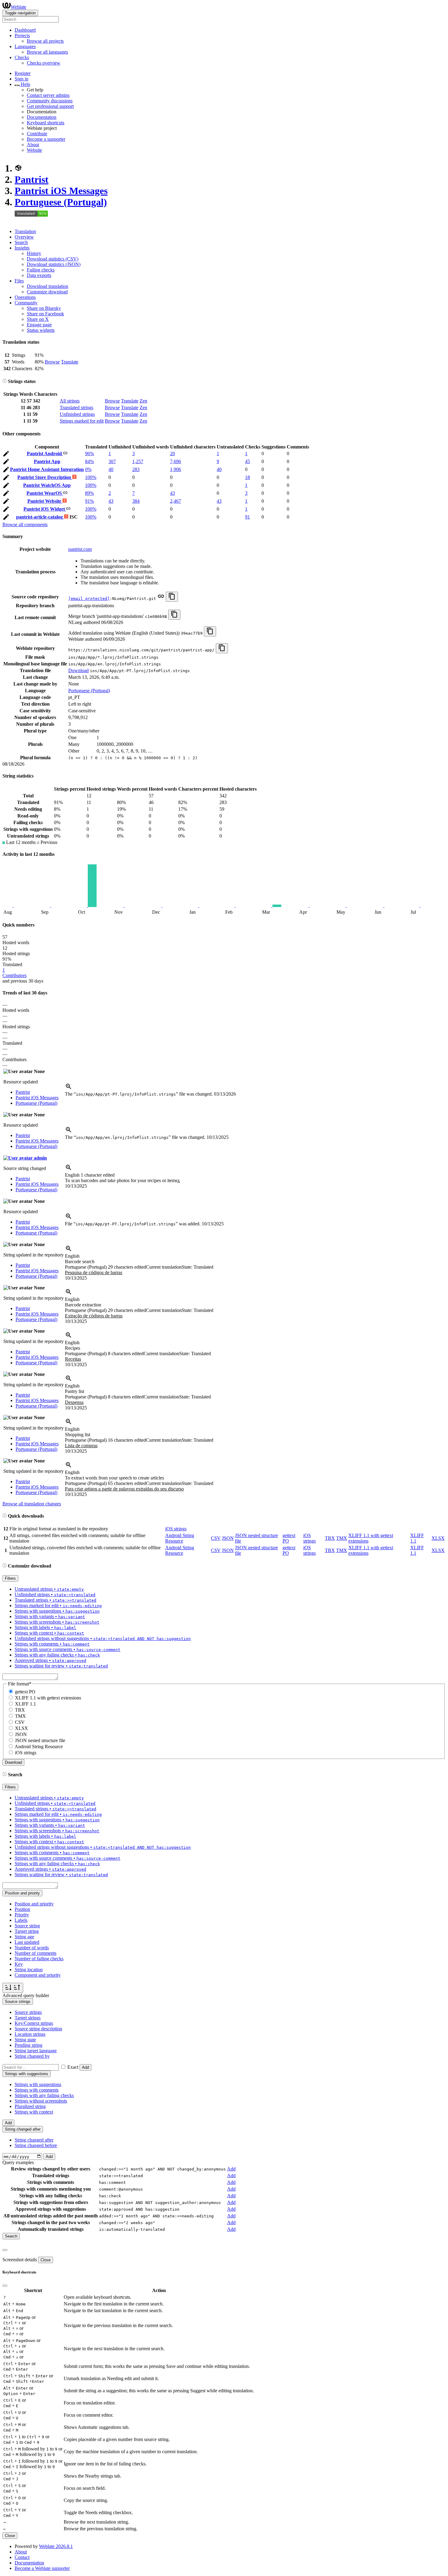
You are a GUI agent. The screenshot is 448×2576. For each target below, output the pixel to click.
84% (89, 461)
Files (19, 281)
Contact (22, 2557)
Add (85, 2067)
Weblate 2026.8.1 (56, 2546)
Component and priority (38, 1975)
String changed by (32, 2056)
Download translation (48, 286)
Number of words (32, 1948)
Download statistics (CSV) (53, 259)
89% (89, 493)
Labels (21, 1920)
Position (22, 1909)
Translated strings (76, 407)
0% (88, 469)
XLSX (438, 1538)
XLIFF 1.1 (25, 1704)
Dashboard (25, 30)
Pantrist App (47, 461)
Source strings (28, 2012)
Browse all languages (47, 52)
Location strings (30, 2034)
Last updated (27, 1942)
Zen (143, 401)
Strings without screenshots (41, 2101)
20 (172, 454)
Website (34, 150)
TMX (342, 1538)
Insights (22, 248)
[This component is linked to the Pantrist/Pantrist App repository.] (161, 598)
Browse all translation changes (32, 1504)
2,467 (176, 501)
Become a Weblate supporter (42, 2568)
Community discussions (50, 101)
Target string (27, 1931)
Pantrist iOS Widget (45, 509)
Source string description (38, 2029)
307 (112, 461)
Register (23, 73)
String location (29, 1970)
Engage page (39, 325)
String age (24, 1937)
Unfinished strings (77, 414)
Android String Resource (180, 1538)
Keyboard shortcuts (46, 123)
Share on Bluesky (44, 308)
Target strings (28, 2018)
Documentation (42, 117)
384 (136, 501)
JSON (228, 1538)
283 (136, 469)
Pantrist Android (45, 454)
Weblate (18, 7)
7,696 (176, 461)
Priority (22, 1915)
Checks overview (44, 63)
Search (21, 242)
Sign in (21, 79)
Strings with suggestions (38, 2084)
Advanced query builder (26, 1995)
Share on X (38, 319)
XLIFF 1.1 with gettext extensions (48, 1698)
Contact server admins (48, 95)
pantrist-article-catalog (40, 517)
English (90, 1175)
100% (91, 477)
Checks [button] (22, 57)
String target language (36, 2051)
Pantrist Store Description (45, 477)
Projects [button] (22, 35)
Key (19, 1964)
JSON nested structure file (40, 1740)
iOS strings (176, 1529)
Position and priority (34, 1904)
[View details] (69, 1088)
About (33, 145)
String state (25, 2040)
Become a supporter (46, 139)
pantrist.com (80, 549)
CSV (216, 1538)
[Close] (5, 2250)
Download (78, 670)
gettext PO (25, 1692)
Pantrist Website (45, 501)
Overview (24, 237)
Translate (70, 362)
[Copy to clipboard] (172, 597)
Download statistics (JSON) (54, 264)
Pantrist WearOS (45, 493)
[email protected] (89, 599)
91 (247, 517)
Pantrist (32, 179)
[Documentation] (5, 381)
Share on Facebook (45, 314)
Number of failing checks (39, 1959)
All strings (70, 401)
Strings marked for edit (82, 421)
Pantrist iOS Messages (61, 191)
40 (111, 469)
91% (89, 501)
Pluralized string (30, 2106)
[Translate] (6, 455)
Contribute (37, 134)
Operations (25, 297)
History (34, 253)
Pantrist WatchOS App (47, 485)
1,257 (138, 461)
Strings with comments (37, 2090)
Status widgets (41, 330)
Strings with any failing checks (44, 2095)
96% (89, 454)
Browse (52, 362)
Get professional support (50, 106)
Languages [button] (25, 46)
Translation (25, 231)
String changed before (36, 2145)
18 (247, 477)
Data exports (39, 275)
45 (247, 461)
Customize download (47, 292)
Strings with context (34, 2112)
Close (46, 2260)
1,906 (176, 469)
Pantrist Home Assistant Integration (47, 469)
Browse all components (25, 524)
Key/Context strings (34, 2023)
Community (26, 303)
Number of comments (36, 1953)
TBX (330, 1538)
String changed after (34, 2140)
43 (172, 493)
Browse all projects (45, 41)
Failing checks (41, 270)
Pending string (28, 2045)
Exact (73, 2067)
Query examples (18, 2162)
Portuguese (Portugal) (61, 202)
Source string (27, 1926)
